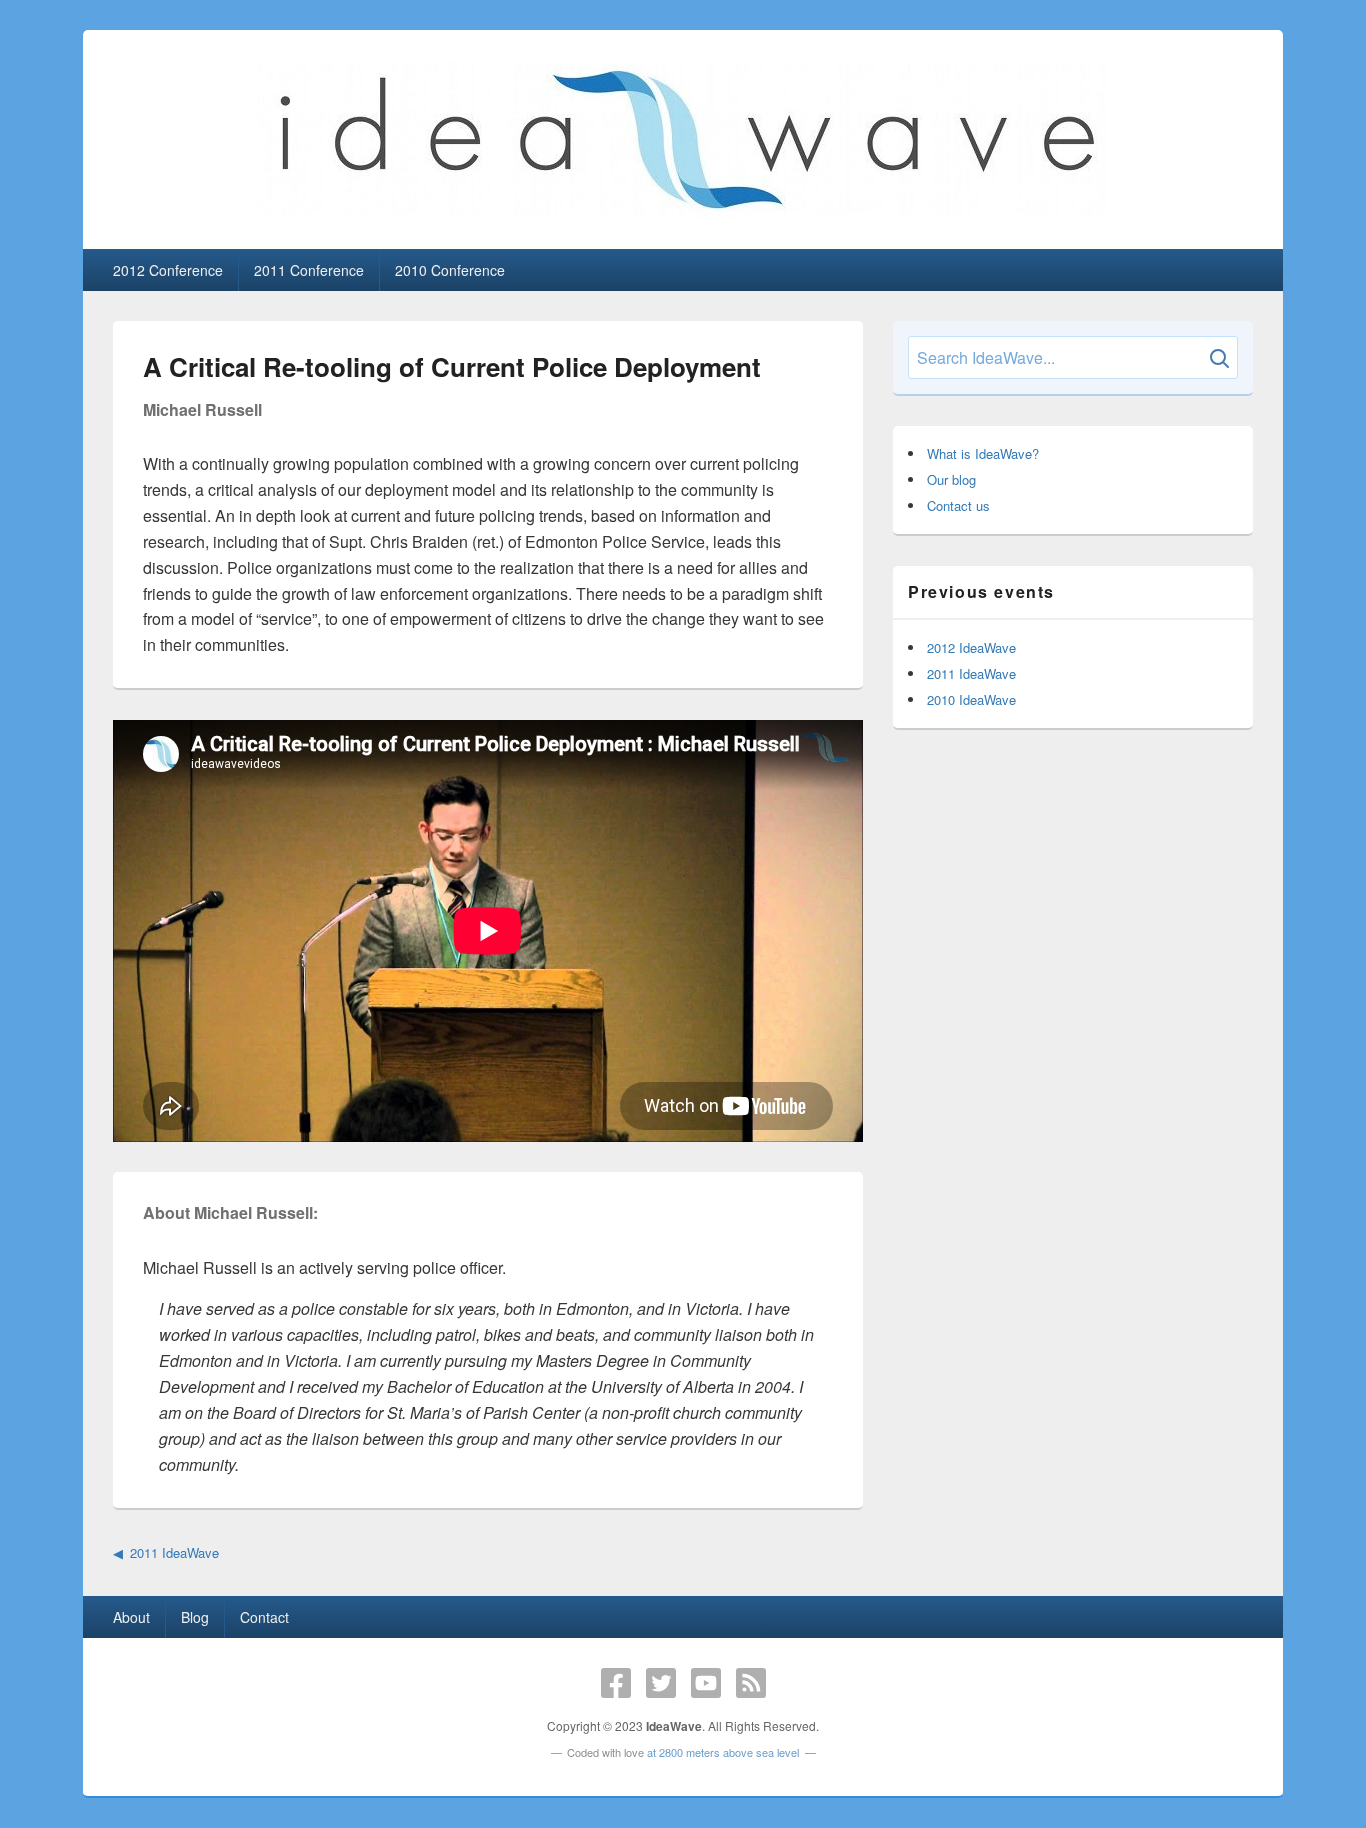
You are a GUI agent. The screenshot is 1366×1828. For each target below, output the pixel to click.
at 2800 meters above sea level (723, 1752)
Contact (264, 1617)
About (131, 1617)
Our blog (951, 479)
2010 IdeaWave (971, 699)
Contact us (958, 505)
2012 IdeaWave (971, 647)
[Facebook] (616, 1683)
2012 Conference (168, 270)
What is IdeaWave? (983, 453)
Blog (195, 1617)
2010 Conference (450, 270)
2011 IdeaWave (174, 1552)
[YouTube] (706, 1683)
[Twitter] (661, 1683)
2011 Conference (309, 270)
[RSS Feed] (751, 1683)
